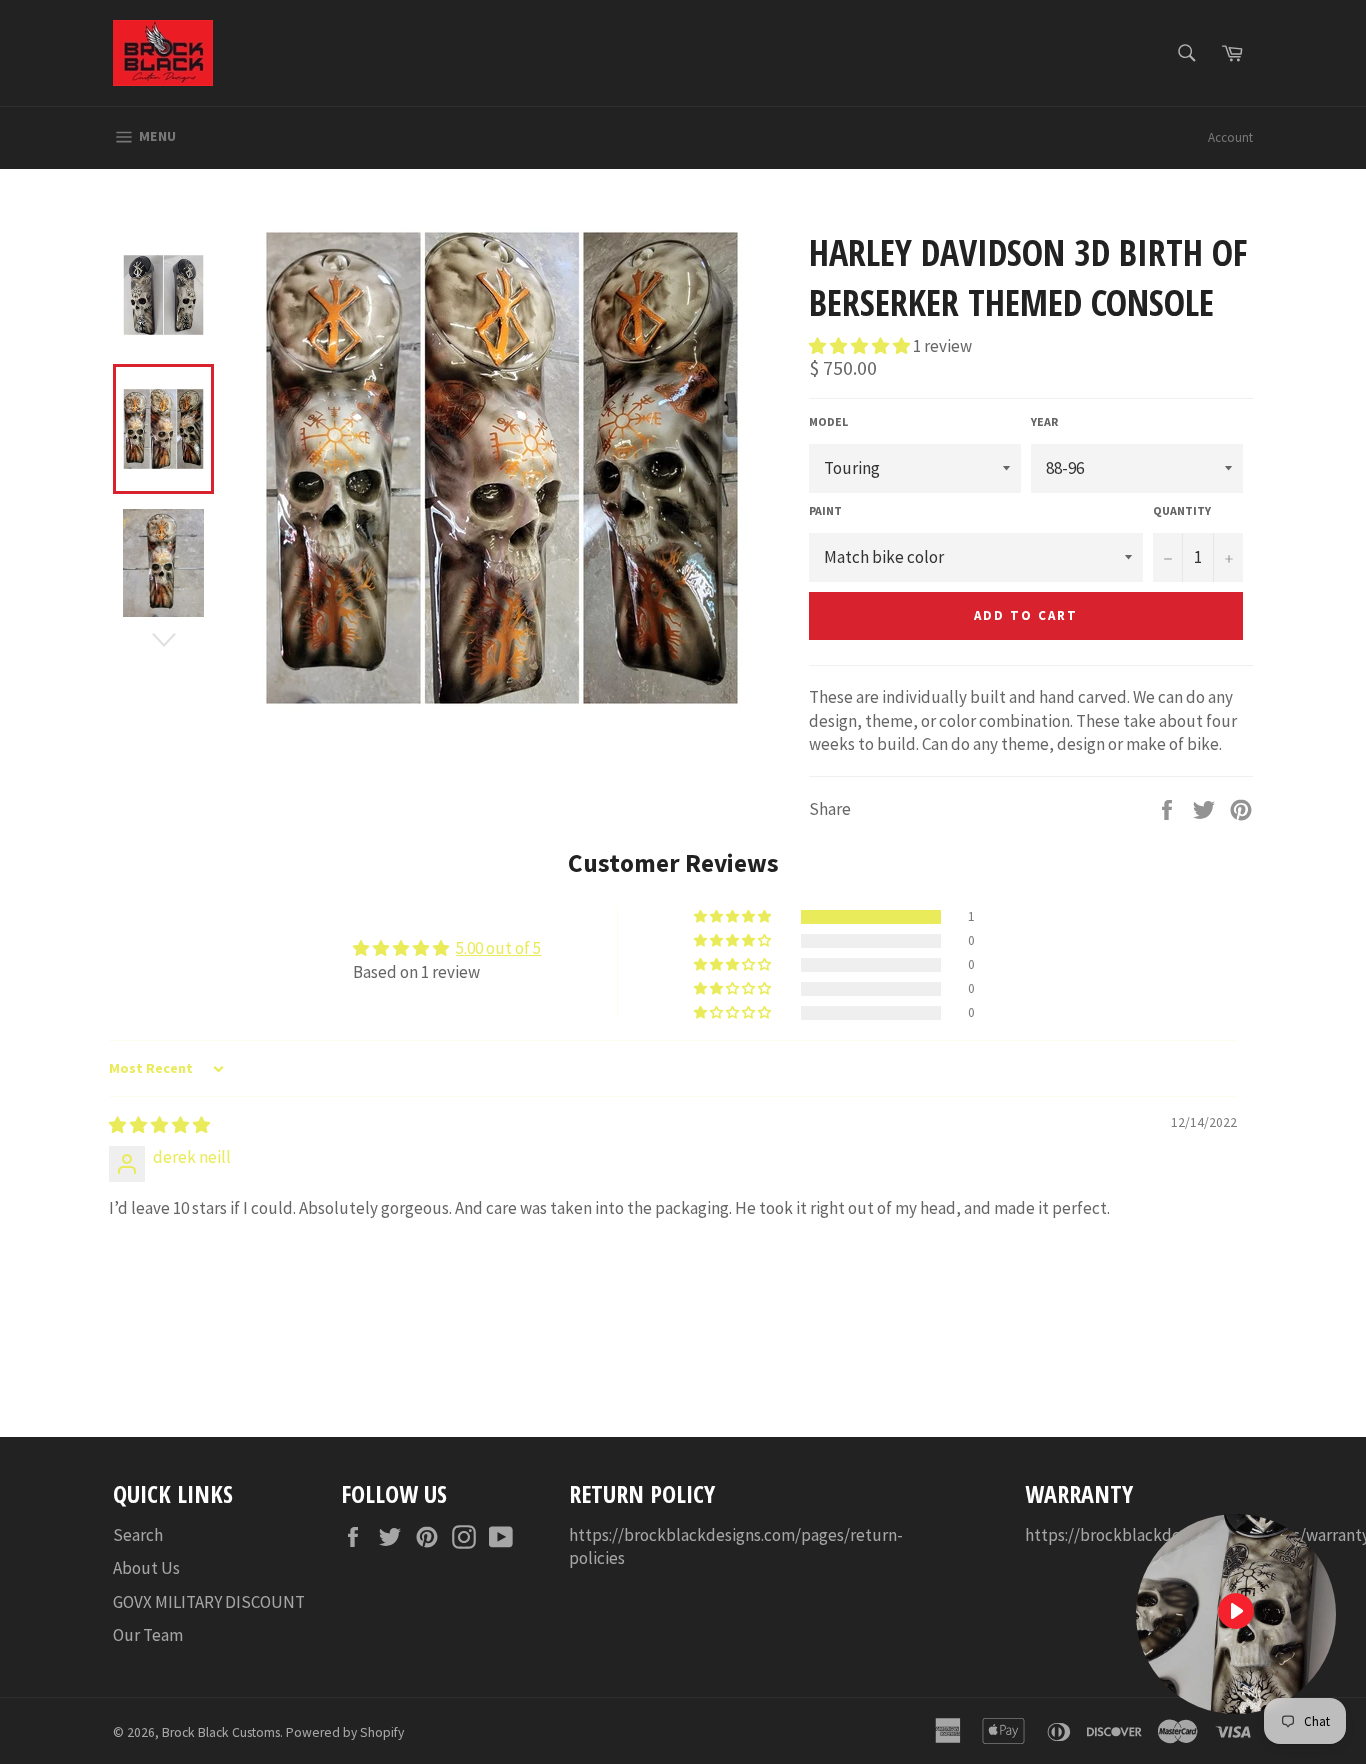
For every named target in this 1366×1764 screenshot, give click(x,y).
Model (828, 421)
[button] (861, 346)
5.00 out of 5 (498, 948)
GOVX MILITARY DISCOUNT (209, 1602)
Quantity (1182, 510)
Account (1230, 137)
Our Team (148, 1635)
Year (1044, 421)
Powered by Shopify (345, 1732)
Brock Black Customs (221, 1732)
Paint (825, 510)
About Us (146, 1568)
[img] (159, 1125)
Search (138, 1535)
